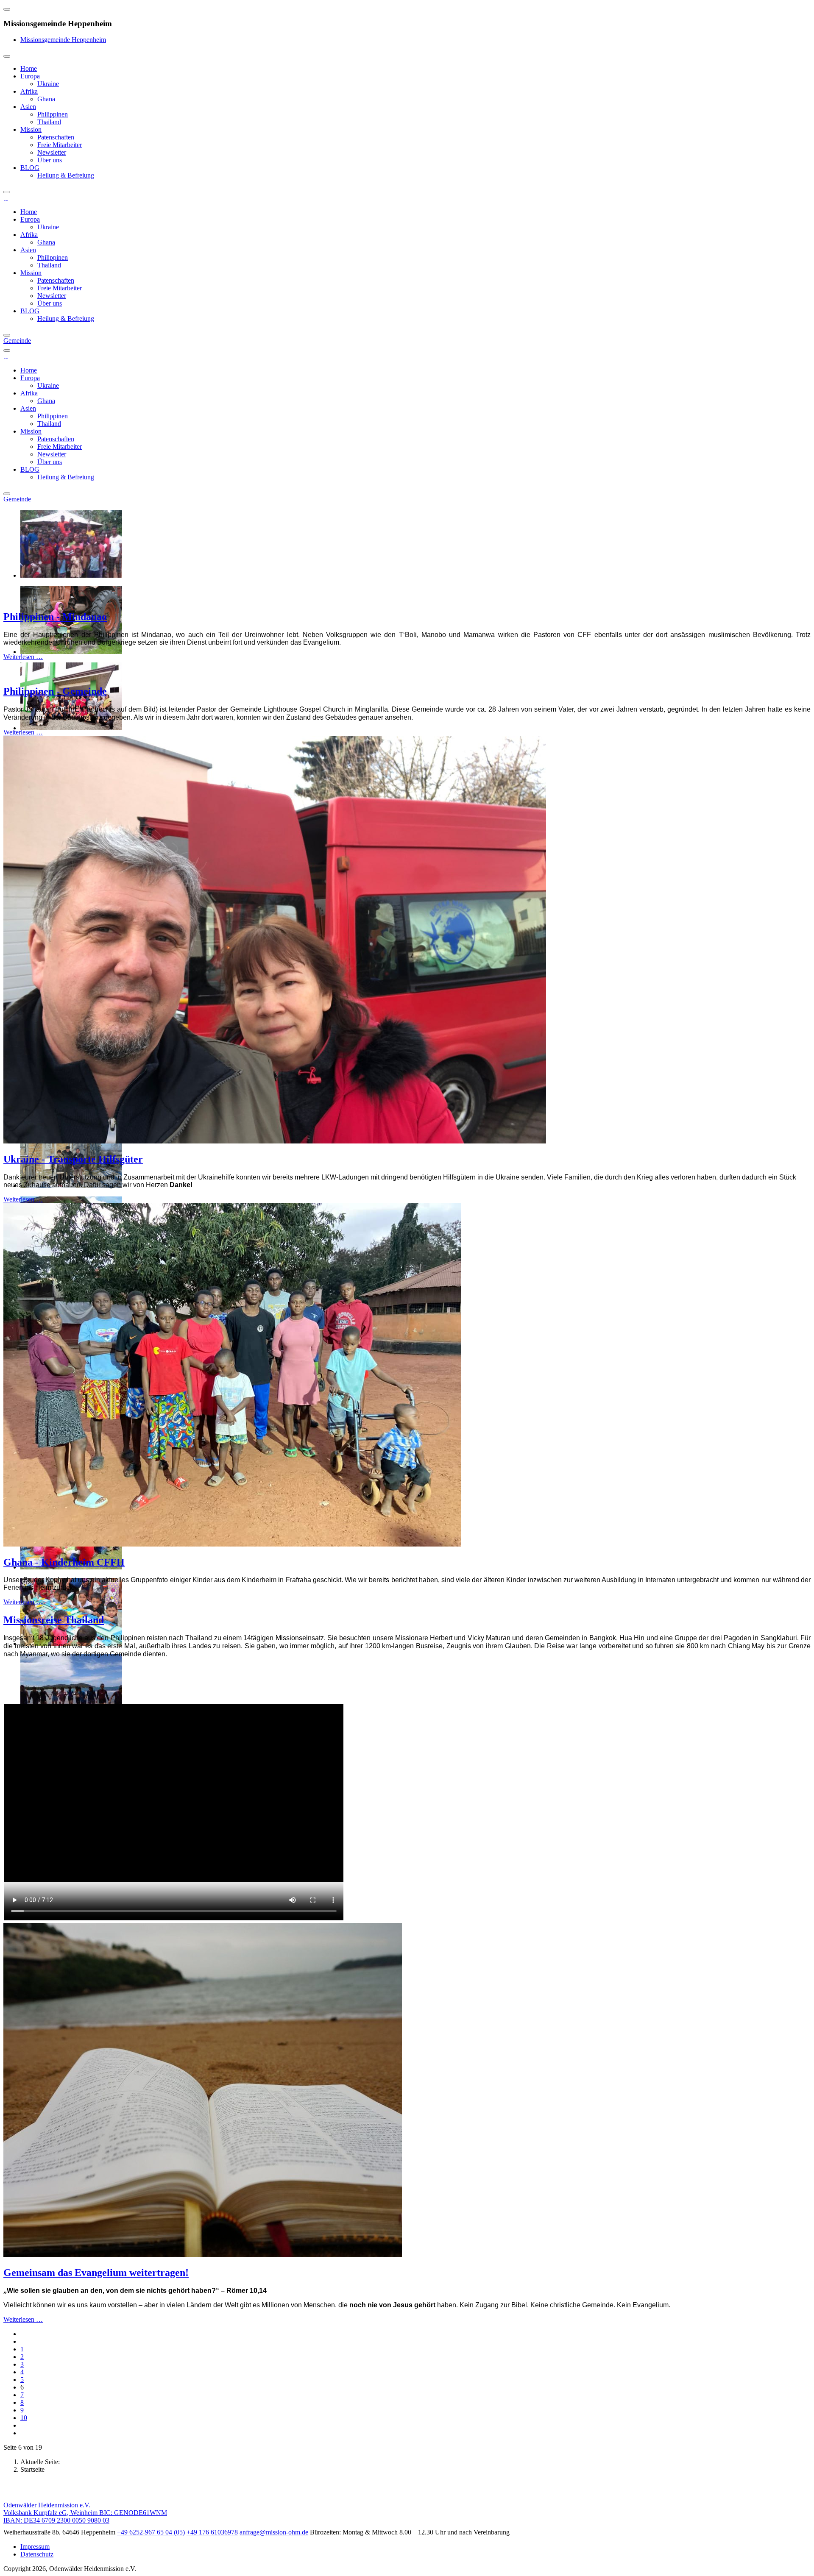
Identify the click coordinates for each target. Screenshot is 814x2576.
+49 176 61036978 (212, 2532)
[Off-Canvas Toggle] (7, 9)
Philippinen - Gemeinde (55, 691)
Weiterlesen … (23, 657)
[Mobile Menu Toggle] (7, 56)
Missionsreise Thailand (54, 1620)
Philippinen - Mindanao (55, 617)
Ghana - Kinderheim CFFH (64, 1562)
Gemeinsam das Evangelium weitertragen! (96, 2273)
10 (24, 2418)
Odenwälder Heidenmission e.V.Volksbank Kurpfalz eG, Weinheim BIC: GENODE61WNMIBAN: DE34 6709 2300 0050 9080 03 (85, 2513)
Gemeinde (17, 341)
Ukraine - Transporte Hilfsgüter (73, 1159)
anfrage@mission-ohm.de (274, 2532)
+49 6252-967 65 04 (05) (151, 2532)
